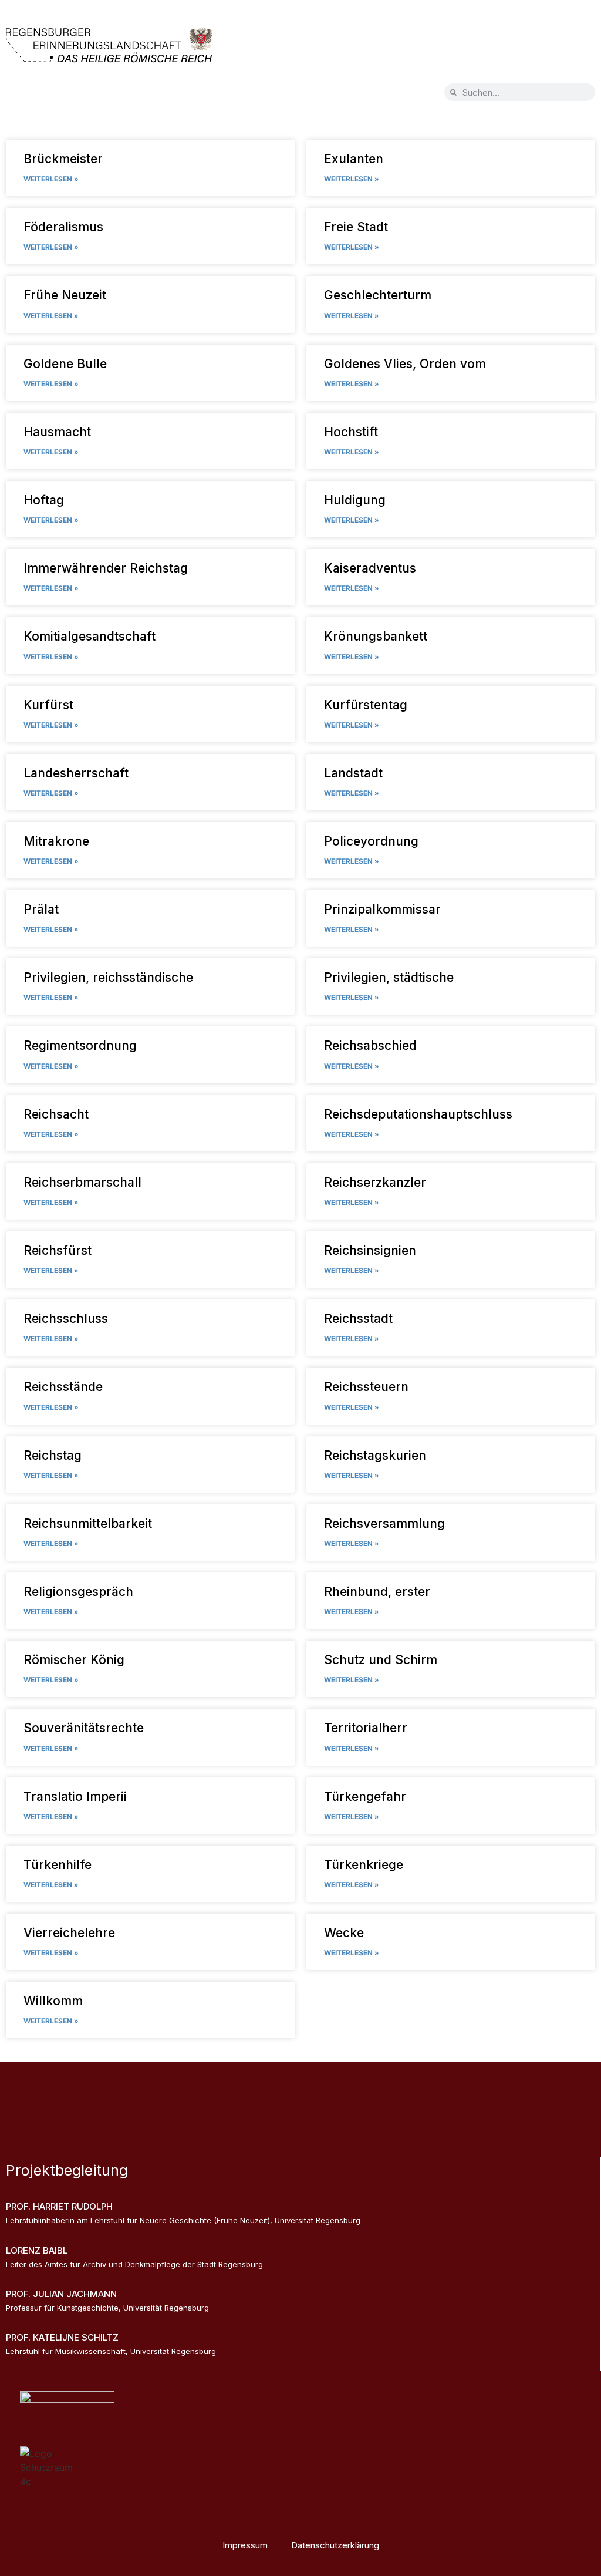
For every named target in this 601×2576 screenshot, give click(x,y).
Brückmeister (63, 159)
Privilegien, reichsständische (108, 977)
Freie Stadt (356, 227)
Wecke (344, 1933)
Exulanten (354, 159)
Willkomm (53, 2001)
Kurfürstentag (366, 705)
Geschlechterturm (378, 295)
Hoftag (44, 500)
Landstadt (353, 773)
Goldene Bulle (65, 364)
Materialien (401, 2084)
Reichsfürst (58, 1250)
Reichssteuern (366, 1387)
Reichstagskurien (375, 1455)
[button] (40, 94)
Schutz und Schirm (381, 1660)
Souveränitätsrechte (84, 1728)
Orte (232, 2084)
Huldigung (355, 500)
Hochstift (351, 432)
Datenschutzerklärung (335, 2545)
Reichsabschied (370, 1045)
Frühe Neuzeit (65, 295)
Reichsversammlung (384, 1523)
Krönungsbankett (376, 636)
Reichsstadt (358, 1319)
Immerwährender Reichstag (106, 568)
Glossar (340, 2084)
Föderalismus (63, 227)
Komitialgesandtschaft (90, 636)
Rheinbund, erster (377, 1592)
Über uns (283, 2084)
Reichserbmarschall (82, 1182)
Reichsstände (63, 1387)
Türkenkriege (364, 1865)
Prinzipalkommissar (382, 909)
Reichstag (53, 1455)
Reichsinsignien (370, 1250)
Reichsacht (56, 1114)
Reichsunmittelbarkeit (88, 1523)
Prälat (41, 909)
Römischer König (74, 1660)
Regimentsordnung (80, 1045)
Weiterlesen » (51, 179)
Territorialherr (366, 1728)
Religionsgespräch (78, 1592)
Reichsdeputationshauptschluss (418, 1114)
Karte (189, 2084)
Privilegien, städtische (389, 977)
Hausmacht (57, 432)
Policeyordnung (371, 841)
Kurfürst (48, 705)
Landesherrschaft (76, 773)
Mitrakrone (56, 841)
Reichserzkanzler (375, 1182)
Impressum (245, 2545)
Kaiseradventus (370, 568)
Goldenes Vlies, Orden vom (405, 364)
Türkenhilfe (58, 1865)
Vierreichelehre (69, 1933)
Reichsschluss (66, 1319)
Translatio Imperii (75, 1797)
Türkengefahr (365, 1797)
